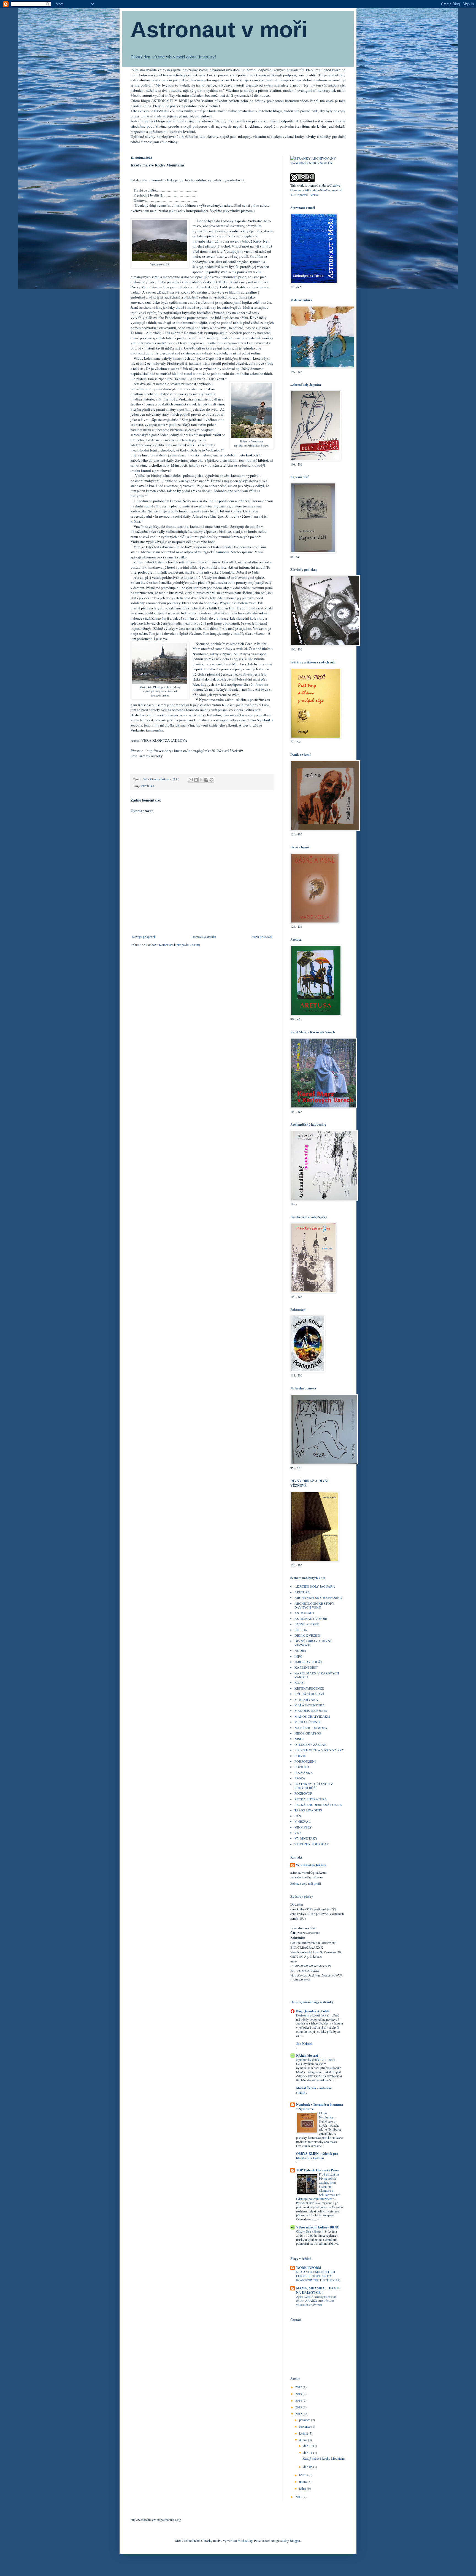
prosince (305, 2420)
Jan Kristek (304, 2044)
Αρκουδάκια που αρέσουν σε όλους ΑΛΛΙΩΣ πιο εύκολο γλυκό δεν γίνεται (316, 2301)
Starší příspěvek (262, 937)
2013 (299, 2407)
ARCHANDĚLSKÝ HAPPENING (318, 1598)
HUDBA (300, 1650)
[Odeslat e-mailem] (191, 780)
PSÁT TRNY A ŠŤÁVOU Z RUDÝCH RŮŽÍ (314, 1786)
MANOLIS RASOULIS (311, 1711)
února (303, 2481)
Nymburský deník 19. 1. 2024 (316, 2060)
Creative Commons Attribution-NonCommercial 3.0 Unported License (316, 190)
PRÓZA (300, 1778)
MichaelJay (245, 2540)
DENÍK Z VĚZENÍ (307, 1635)
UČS (298, 1816)
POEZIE (300, 1756)
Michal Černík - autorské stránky (314, 2090)
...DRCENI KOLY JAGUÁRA (315, 1586)
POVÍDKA (148, 786)
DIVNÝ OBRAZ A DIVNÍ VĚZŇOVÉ (313, 1643)
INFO (298, 1656)
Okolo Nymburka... (328, 2115)
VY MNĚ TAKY (306, 1838)
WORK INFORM (309, 2268)
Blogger (295, 2540)
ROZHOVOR (303, 1793)
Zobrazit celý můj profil (306, 1883)
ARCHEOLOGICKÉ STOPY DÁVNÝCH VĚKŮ (314, 1605)
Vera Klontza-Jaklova (311, 1865)
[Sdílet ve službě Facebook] (206, 780)
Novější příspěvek (144, 937)
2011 (299, 2497)
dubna (304, 2440)
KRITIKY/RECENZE (309, 1688)
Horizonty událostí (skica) (313, 2015)
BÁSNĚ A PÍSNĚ (307, 1624)
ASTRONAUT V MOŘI (311, 1618)
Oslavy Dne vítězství (310, 2231)
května (304, 2433)
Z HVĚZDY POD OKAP (312, 1844)
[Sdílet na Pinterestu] (212, 780)
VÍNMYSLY (303, 1827)
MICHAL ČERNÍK (308, 1722)
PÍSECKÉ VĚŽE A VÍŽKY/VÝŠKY (319, 1750)
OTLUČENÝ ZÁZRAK (311, 1744)
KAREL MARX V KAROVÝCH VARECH (317, 1675)
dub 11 (308, 2453)
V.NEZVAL (302, 1821)
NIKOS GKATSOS (308, 1733)
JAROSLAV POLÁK (309, 1662)
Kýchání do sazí (307, 2055)
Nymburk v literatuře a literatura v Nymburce (320, 2107)
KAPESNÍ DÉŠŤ (306, 1667)
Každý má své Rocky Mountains (324, 2458)
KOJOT (300, 1682)
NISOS (299, 1739)
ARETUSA (302, 1592)
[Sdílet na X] (201, 780)
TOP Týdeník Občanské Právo (318, 2170)
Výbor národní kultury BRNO (318, 2227)
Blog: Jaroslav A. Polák (313, 2011)
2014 (299, 2400)
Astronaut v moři (219, 30)
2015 (299, 2394)
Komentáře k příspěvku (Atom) (179, 945)
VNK (298, 1833)
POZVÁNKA (304, 1773)
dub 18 (308, 2446)
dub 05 (308, 2467)
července (305, 2426)
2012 (299, 2414)
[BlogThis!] (196, 780)
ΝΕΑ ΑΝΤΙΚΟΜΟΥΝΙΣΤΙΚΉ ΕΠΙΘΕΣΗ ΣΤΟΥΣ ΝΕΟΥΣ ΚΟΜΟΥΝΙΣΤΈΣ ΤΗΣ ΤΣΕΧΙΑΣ (318, 2276)
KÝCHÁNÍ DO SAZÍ (309, 1694)
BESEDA (301, 1630)
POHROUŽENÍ (305, 1761)
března (304, 2475)
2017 (299, 2387)
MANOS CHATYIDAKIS (312, 1716)
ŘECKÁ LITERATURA (311, 1799)
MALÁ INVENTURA (310, 1705)
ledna (303, 2488)
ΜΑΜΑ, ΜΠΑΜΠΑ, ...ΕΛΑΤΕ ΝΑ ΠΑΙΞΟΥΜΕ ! (318, 2290)
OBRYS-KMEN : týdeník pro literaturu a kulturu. (317, 2156)
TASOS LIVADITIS (308, 1810)
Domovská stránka (204, 937)
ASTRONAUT (304, 1613)
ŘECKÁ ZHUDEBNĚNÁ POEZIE (318, 1805)
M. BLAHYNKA (306, 1700)
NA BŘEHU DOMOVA (311, 1728)
